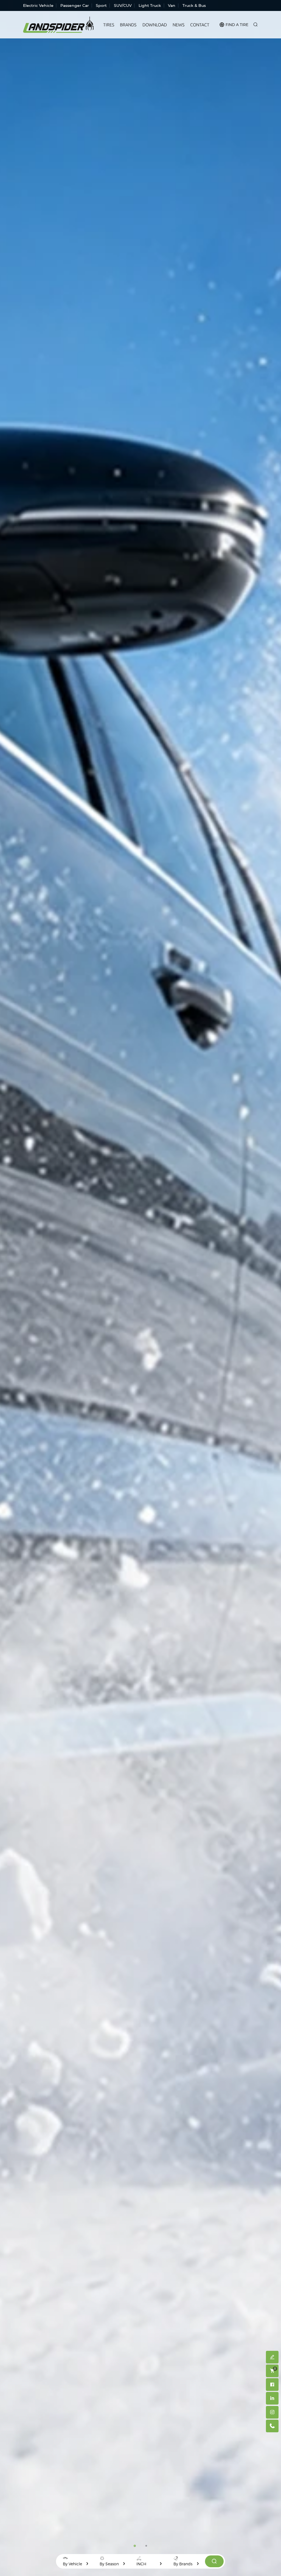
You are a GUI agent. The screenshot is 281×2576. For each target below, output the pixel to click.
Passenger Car (75, 5)
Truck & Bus (194, 5)
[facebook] (272, 2385)
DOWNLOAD (155, 25)
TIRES (109, 25)
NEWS (179, 25)
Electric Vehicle (38, 5)
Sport (101, 5)
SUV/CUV (123, 5)
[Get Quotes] (272, 2357)
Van (172, 5)
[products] (214, 2561)
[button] (135, 2546)
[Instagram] (272, 2412)
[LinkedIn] (272, 2398)
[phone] (272, 2426)
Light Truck (150, 5)
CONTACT (200, 25)
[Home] (58, 25)
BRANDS (128, 25)
